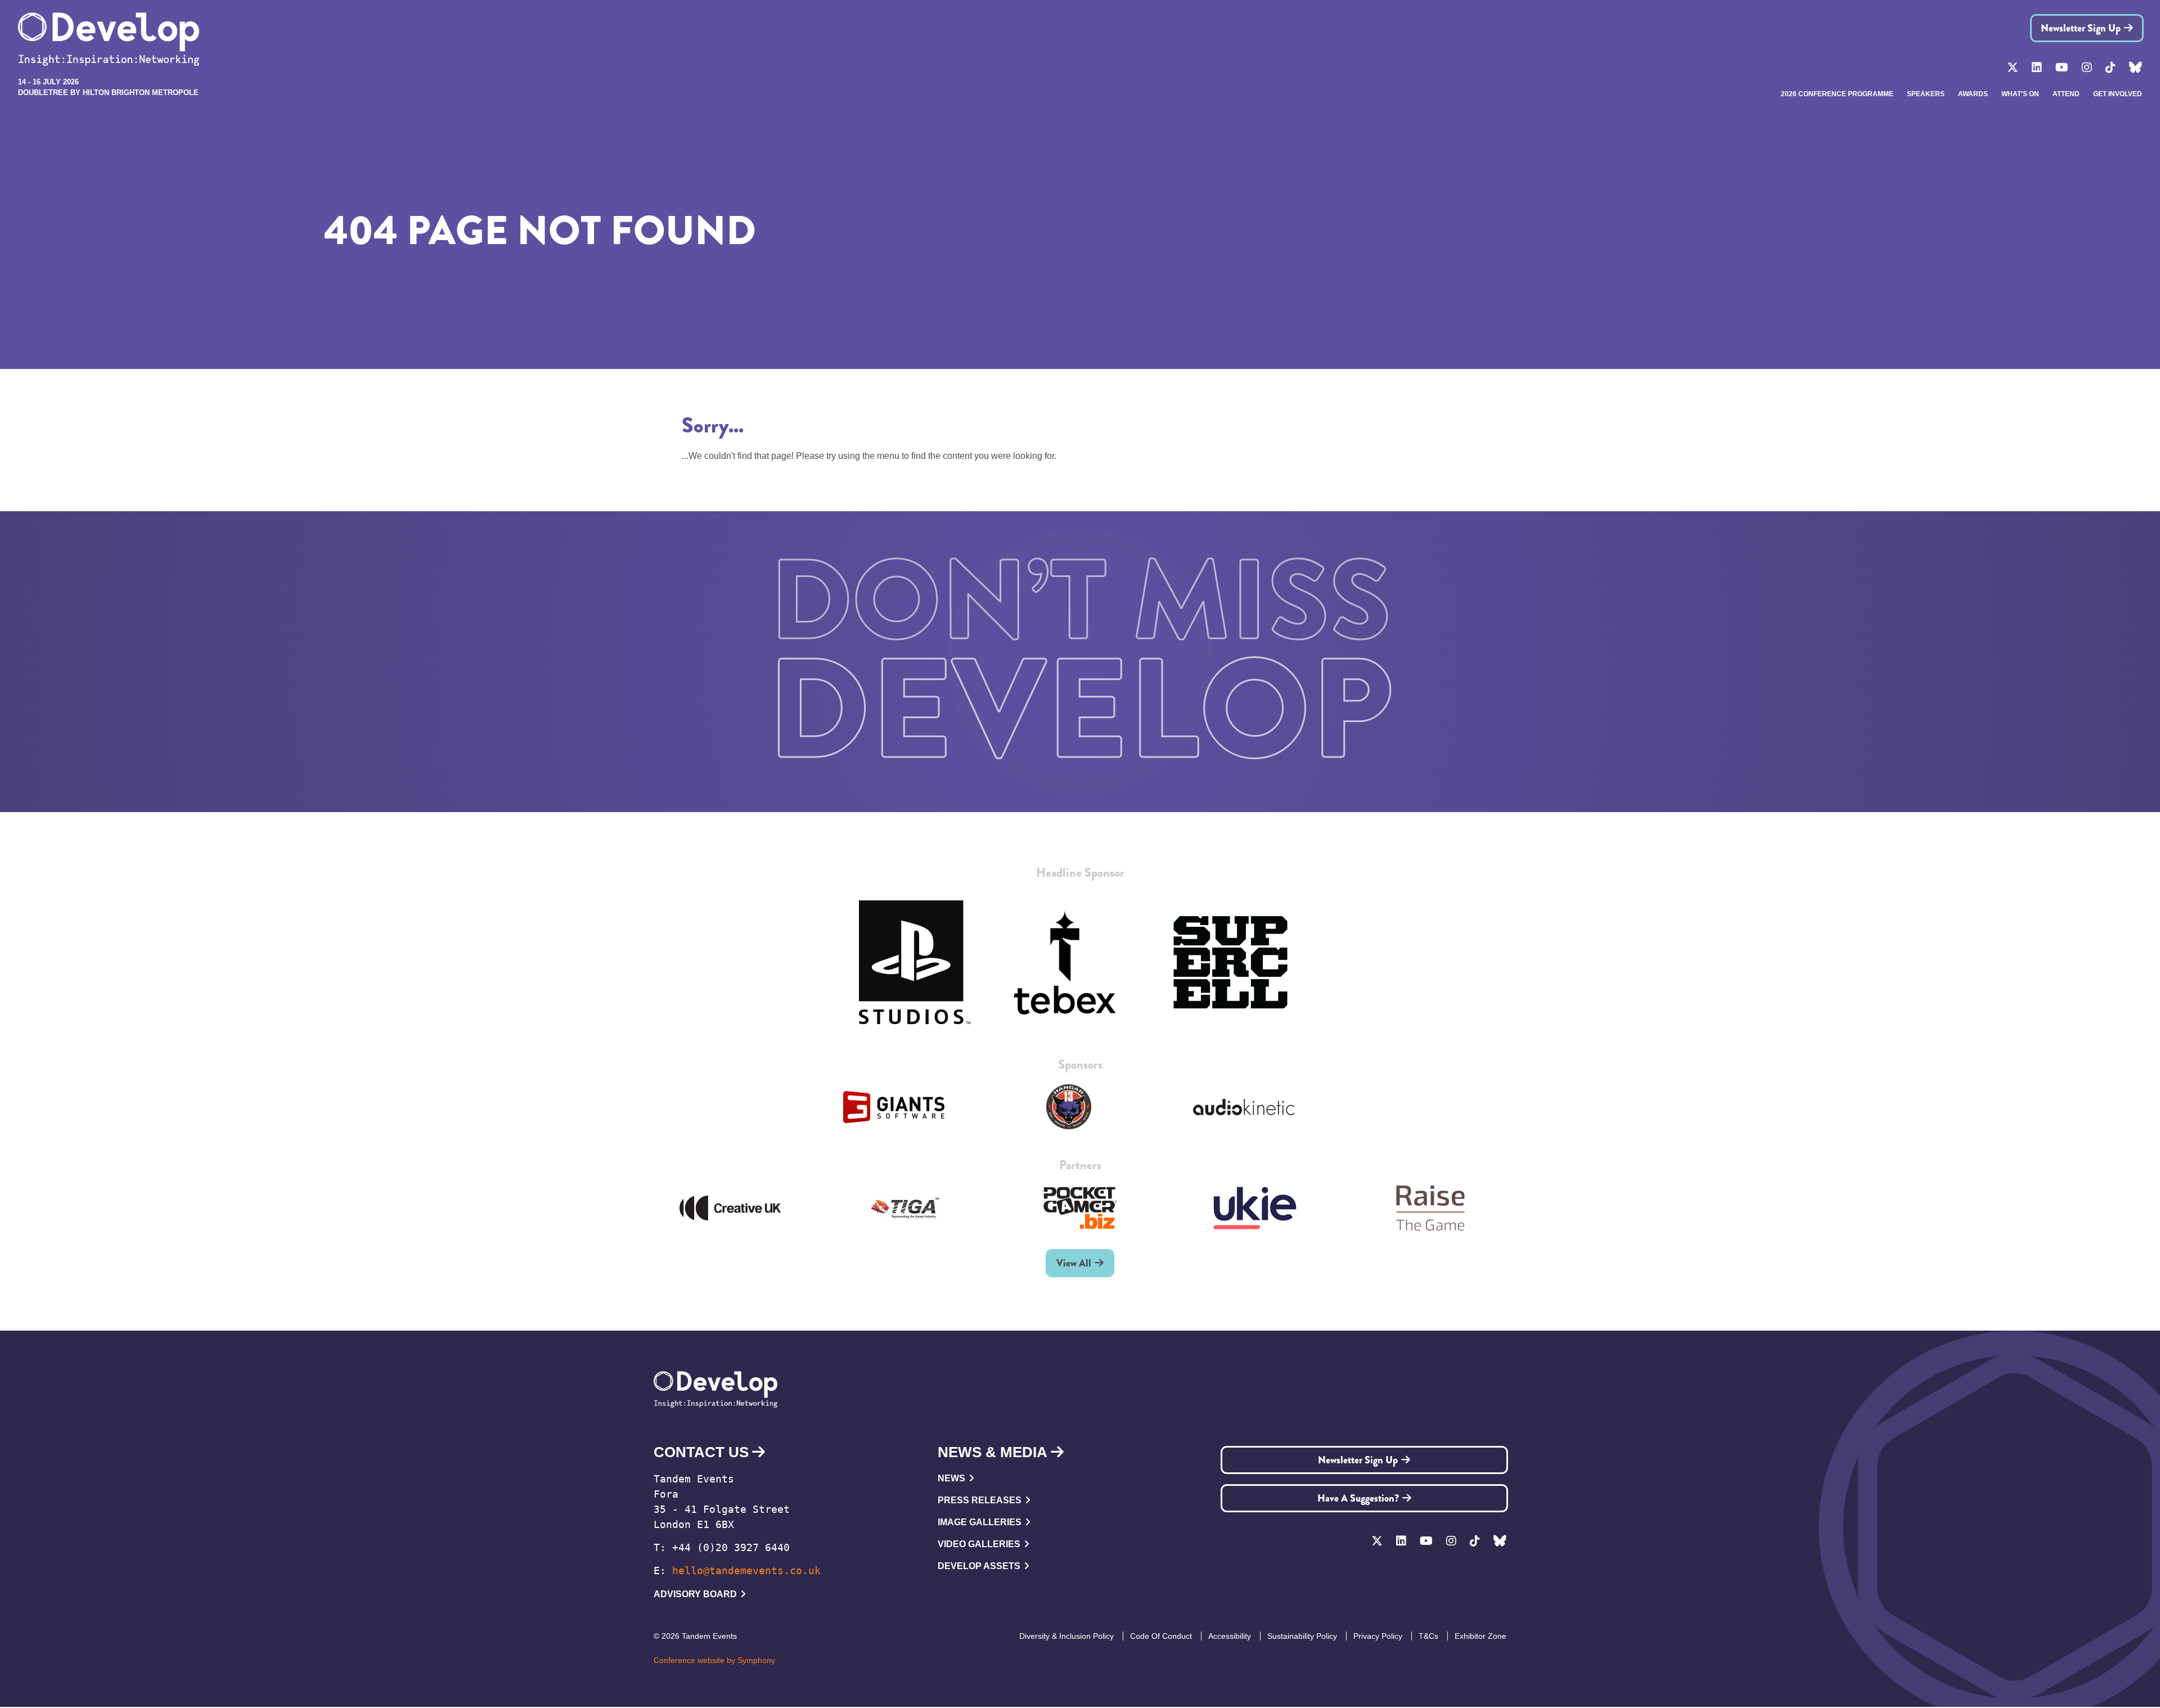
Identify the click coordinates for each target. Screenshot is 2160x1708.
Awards (1973, 94)
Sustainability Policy (1302, 1636)
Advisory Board (695, 1594)
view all (1074, 1263)
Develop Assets (979, 1566)
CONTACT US (701, 1452)
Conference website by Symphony (714, 1660)
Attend (2066, 94)
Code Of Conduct (1161, 1636)
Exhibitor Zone (1480, 1636)
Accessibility (1230, 1636)
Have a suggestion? (1358, 1498)
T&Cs (1428, 1636)
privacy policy (1378, 1636)
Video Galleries (979, 1544)
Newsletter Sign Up (2081, 28)
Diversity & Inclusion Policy (1066, 1636)
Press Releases (980, 1500)
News (951, 1478)
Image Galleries (980, 1522)
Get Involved (2118, 94)
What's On (2020, 94)
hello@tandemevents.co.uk (746, 1570)
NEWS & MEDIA (993, 1452)
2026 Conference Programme (1837, 94)
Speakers (1926, 94)
